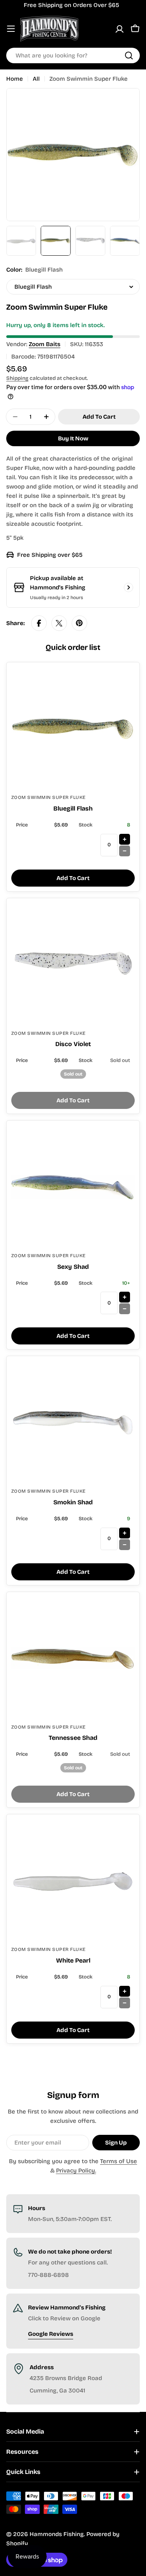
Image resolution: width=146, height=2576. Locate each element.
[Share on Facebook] (39, 623)
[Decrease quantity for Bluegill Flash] (125, 851)
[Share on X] (59, 623)
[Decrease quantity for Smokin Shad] (125, 1545)
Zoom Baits (45, 344)
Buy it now (73, 438)
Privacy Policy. (76, 2171)
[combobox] (73, 55)
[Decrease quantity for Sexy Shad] (125, 1309)
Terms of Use (119, 2161)
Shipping (17, 378)
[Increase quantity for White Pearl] (125, 1991)
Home (15, 79)
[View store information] (128, 587)
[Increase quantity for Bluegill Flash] (125, 839)
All (36, 79)
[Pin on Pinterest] (79, 623)
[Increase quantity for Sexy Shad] (125, 1297)
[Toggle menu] (11, 29)
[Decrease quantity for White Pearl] (125, 2003)
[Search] (129, 55)
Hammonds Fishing (57, 2534)
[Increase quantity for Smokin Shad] (125, 1533)
